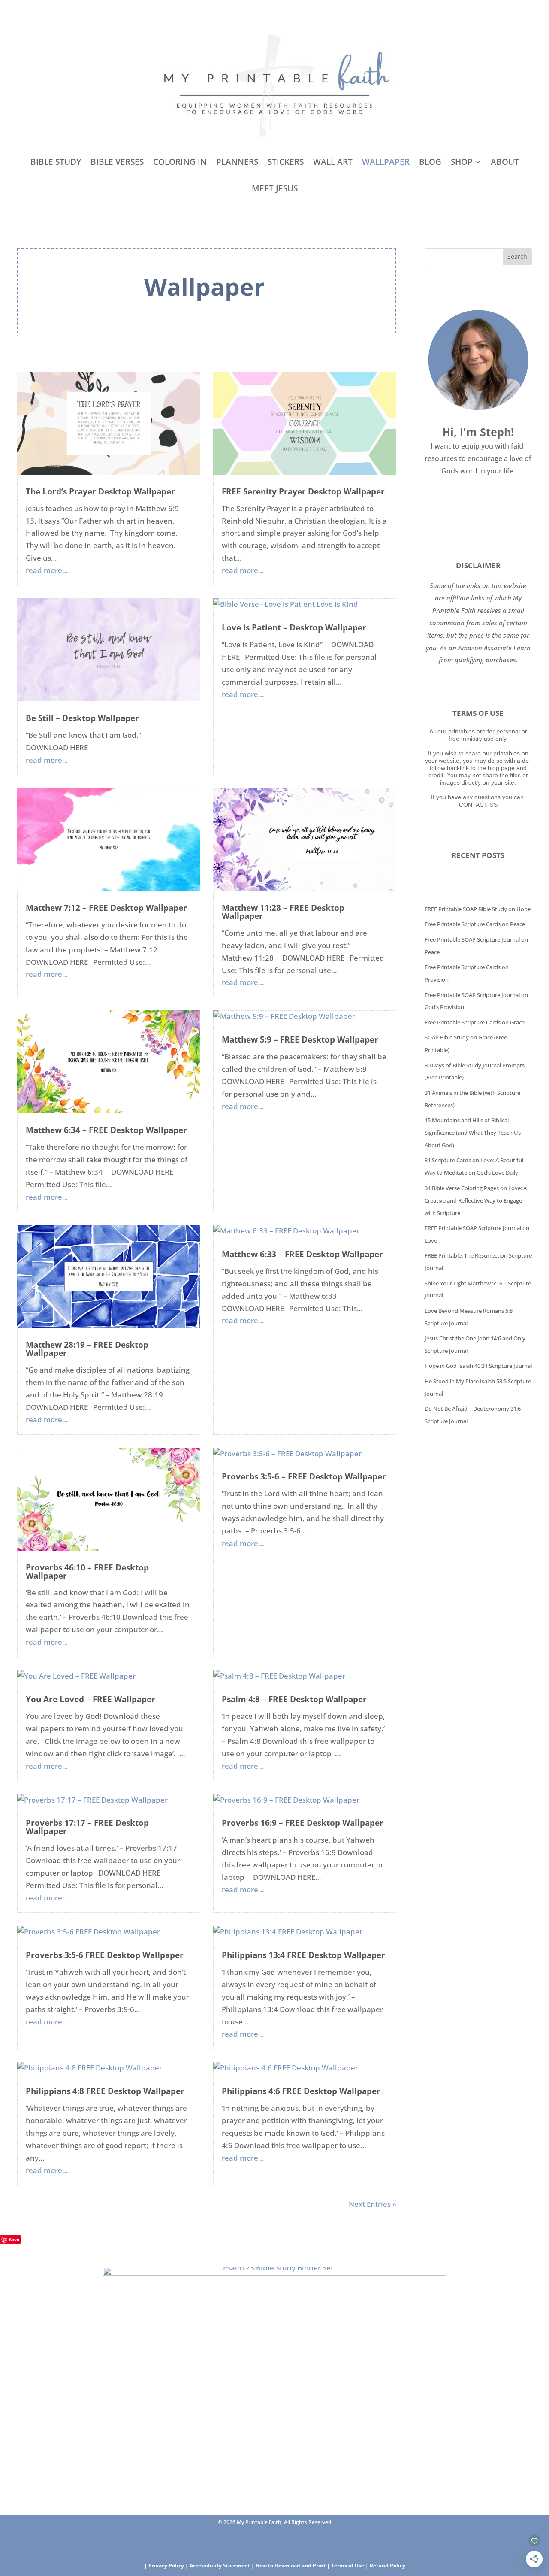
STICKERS (286, 162)
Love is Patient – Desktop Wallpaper (294, 627)
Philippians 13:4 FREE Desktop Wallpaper (303, 1955)
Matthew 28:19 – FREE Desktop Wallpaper (87, 1349)
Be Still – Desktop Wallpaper (82, 718)
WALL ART (333, 162)
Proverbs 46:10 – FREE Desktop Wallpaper (87, 1571)
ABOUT (505, 162)
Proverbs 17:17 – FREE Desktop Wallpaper (87, 1827)
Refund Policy (388, 2565)
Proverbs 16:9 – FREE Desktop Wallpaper (303, 1823)
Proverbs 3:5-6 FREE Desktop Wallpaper (105, 1955)
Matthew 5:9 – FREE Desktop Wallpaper (300, 1039)
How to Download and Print (291, 2565)
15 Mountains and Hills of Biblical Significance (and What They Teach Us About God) (473, 1133)
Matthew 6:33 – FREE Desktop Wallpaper (302, 1254)
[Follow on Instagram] (296, 2540)
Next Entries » (373, 2204)
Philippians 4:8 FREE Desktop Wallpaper (105, 2091)
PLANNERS (237, 162)
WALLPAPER (386, 162)
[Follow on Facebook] (248, 2540)
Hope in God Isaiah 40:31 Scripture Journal (478, 1366)
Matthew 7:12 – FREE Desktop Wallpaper (106, 908)
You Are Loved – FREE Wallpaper (90, 1699)
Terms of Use (348, 2565)
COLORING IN (180, 162)
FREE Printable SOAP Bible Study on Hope (478, 909)
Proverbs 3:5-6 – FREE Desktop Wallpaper (304, 1476)
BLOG (430, 162)
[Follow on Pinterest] (272, 2540)
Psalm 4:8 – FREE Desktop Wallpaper (294, 1699)
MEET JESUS (275, 188)
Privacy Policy (166, 2565)
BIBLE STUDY (56, 162)
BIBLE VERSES (117, 162)
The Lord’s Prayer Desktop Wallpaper (100, 491)
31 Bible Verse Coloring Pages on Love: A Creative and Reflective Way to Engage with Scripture (476, 1200)
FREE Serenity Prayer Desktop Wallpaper (303, 491)
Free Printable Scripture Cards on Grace (475, 1022)
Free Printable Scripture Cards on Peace (475, 924)
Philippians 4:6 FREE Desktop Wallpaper (301, 2091)
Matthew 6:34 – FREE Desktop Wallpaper (106, 1130)
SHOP (462, 162)
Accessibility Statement (220, 2565)
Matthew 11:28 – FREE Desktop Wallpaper (283, 912)
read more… (47, 570)
